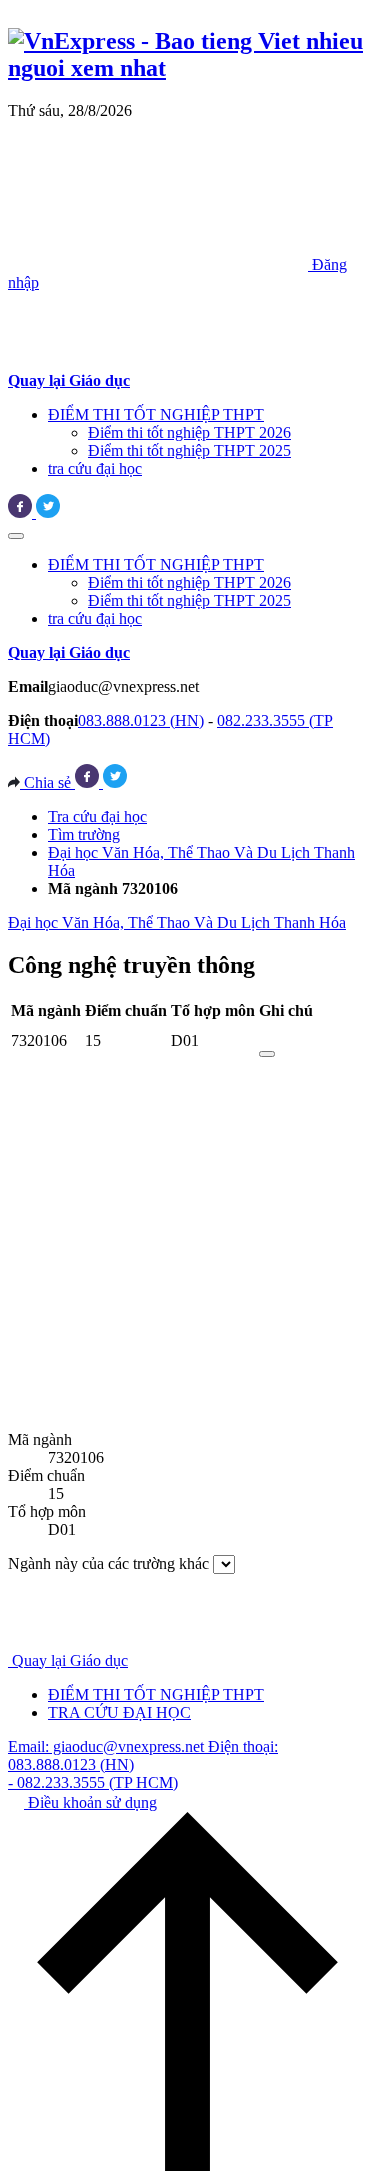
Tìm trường (84, 834)
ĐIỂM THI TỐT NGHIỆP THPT (156, 414)
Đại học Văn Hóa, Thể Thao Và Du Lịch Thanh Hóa (177, 922)
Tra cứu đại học (97, 816)
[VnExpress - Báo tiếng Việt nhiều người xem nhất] (187, 68)
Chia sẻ (47, 782)
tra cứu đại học (95, 468)
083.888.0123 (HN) (141, 720)
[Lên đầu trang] (187, 2165)
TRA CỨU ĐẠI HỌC (119, 1712)
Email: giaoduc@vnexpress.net (108, 1746)
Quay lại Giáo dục (70, 1660)
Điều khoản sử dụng (90, 1802)
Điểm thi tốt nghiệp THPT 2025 (189, 450)
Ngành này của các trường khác (108, 1563)
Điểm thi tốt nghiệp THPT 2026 (189, 432)
